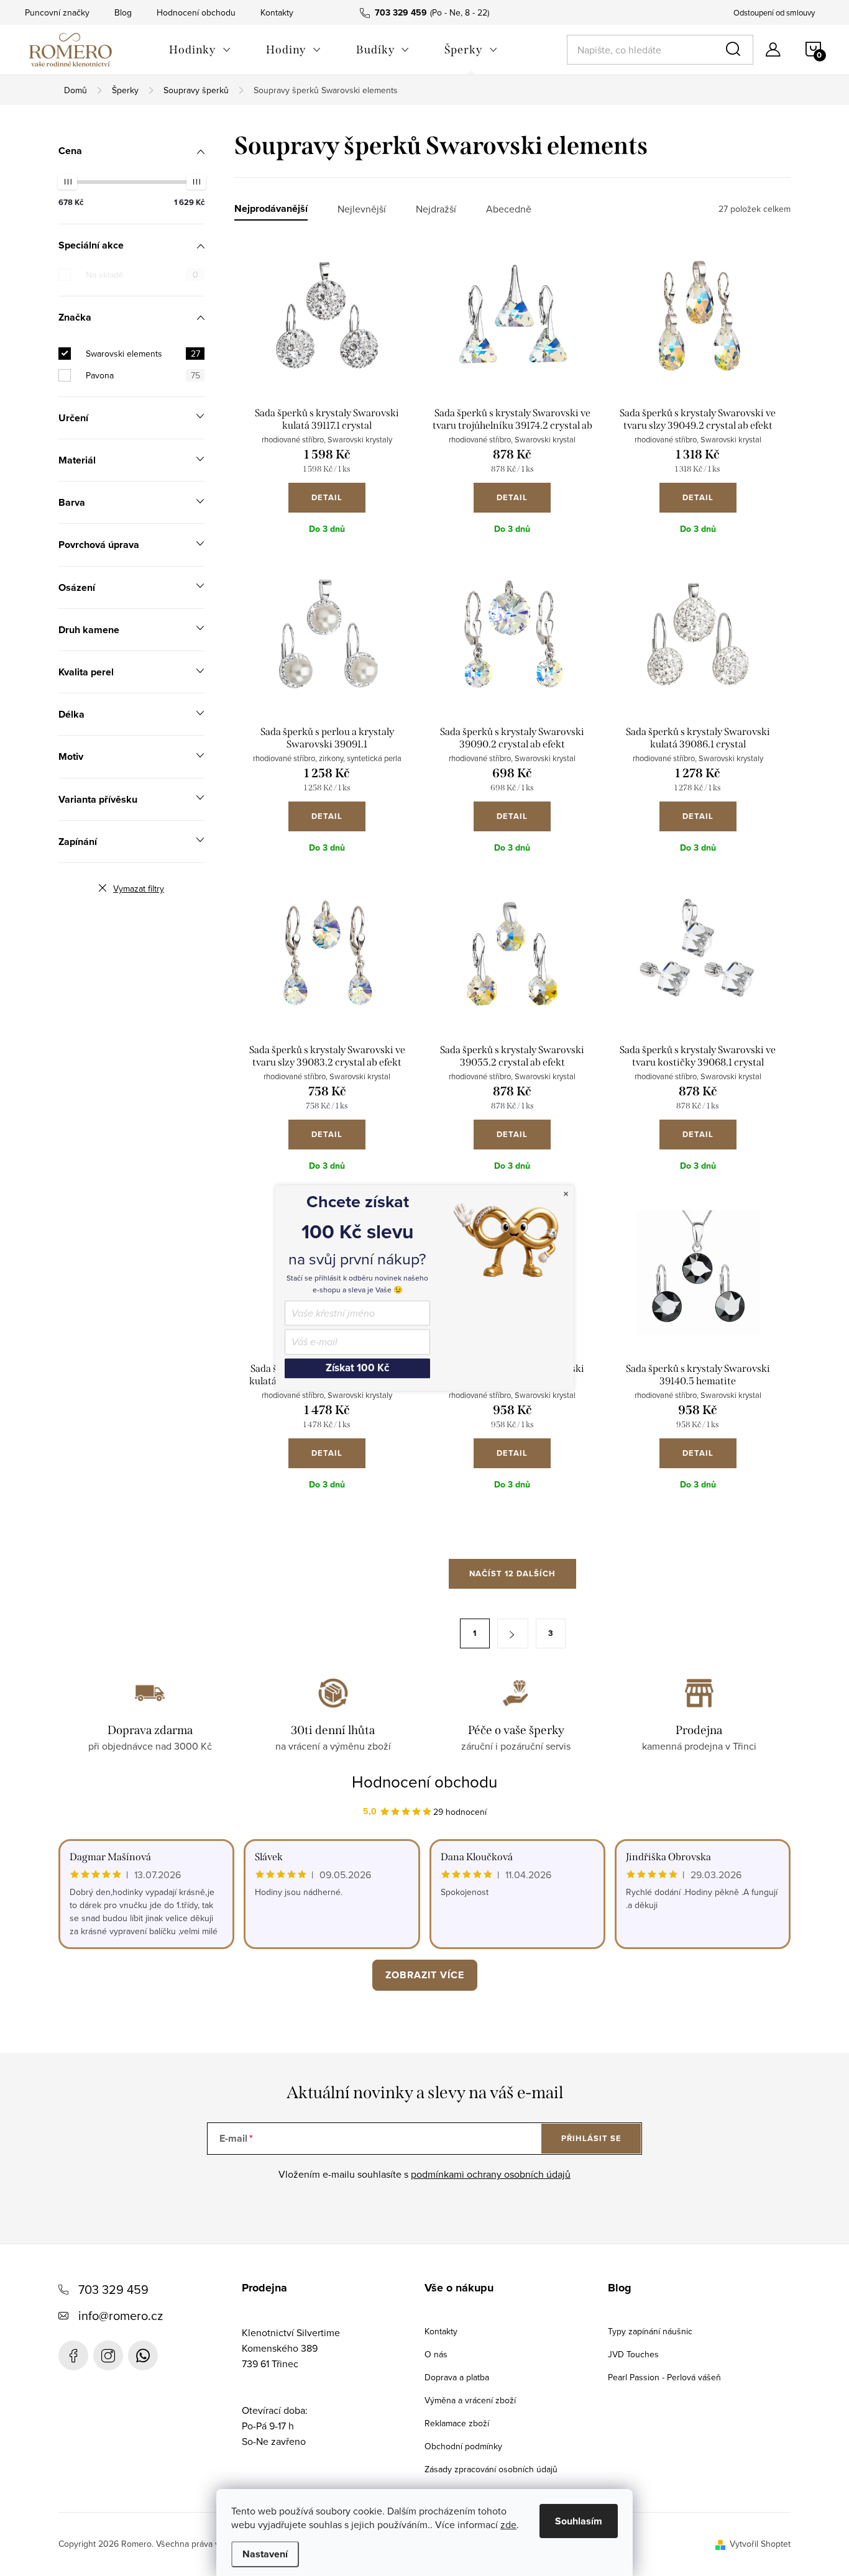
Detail (327, 497)
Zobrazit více (425, 1975)
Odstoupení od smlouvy (774, 12)
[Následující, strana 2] (513, 1633)
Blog (123, 12)
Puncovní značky (57, 12)
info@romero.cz (121, 2315)
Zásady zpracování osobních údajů (491, 2469)
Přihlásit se (591, 2138)
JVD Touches (633, 2354)
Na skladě (142, 275)
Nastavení (265, 2554)
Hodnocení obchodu (196, 12)
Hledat (735, 50)
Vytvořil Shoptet (760, 2544)
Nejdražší (436, 209)
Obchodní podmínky (463, 2446)
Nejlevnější (362, 209)
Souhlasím (579, 2521)
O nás (436, 2354)
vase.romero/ (108, 2355)
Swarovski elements (143, 354)
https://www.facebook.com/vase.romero (73, 2355)
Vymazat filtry (139, 888)
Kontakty (277, 12)
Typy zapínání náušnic (650, 2331)
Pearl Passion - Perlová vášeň (664, 2377)
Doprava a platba (457, 2377)
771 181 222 (143, 2355)
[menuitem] (200, 50)
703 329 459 (113, 2289)
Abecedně (509, 209)
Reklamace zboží (457, 2423)
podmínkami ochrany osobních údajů (491, 2174)
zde (508, 2524)
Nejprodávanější (271, 209)
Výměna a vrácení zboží (470, 2400)
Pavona (143, 375)
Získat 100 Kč (357, 1368)
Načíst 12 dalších (512, 1573)
